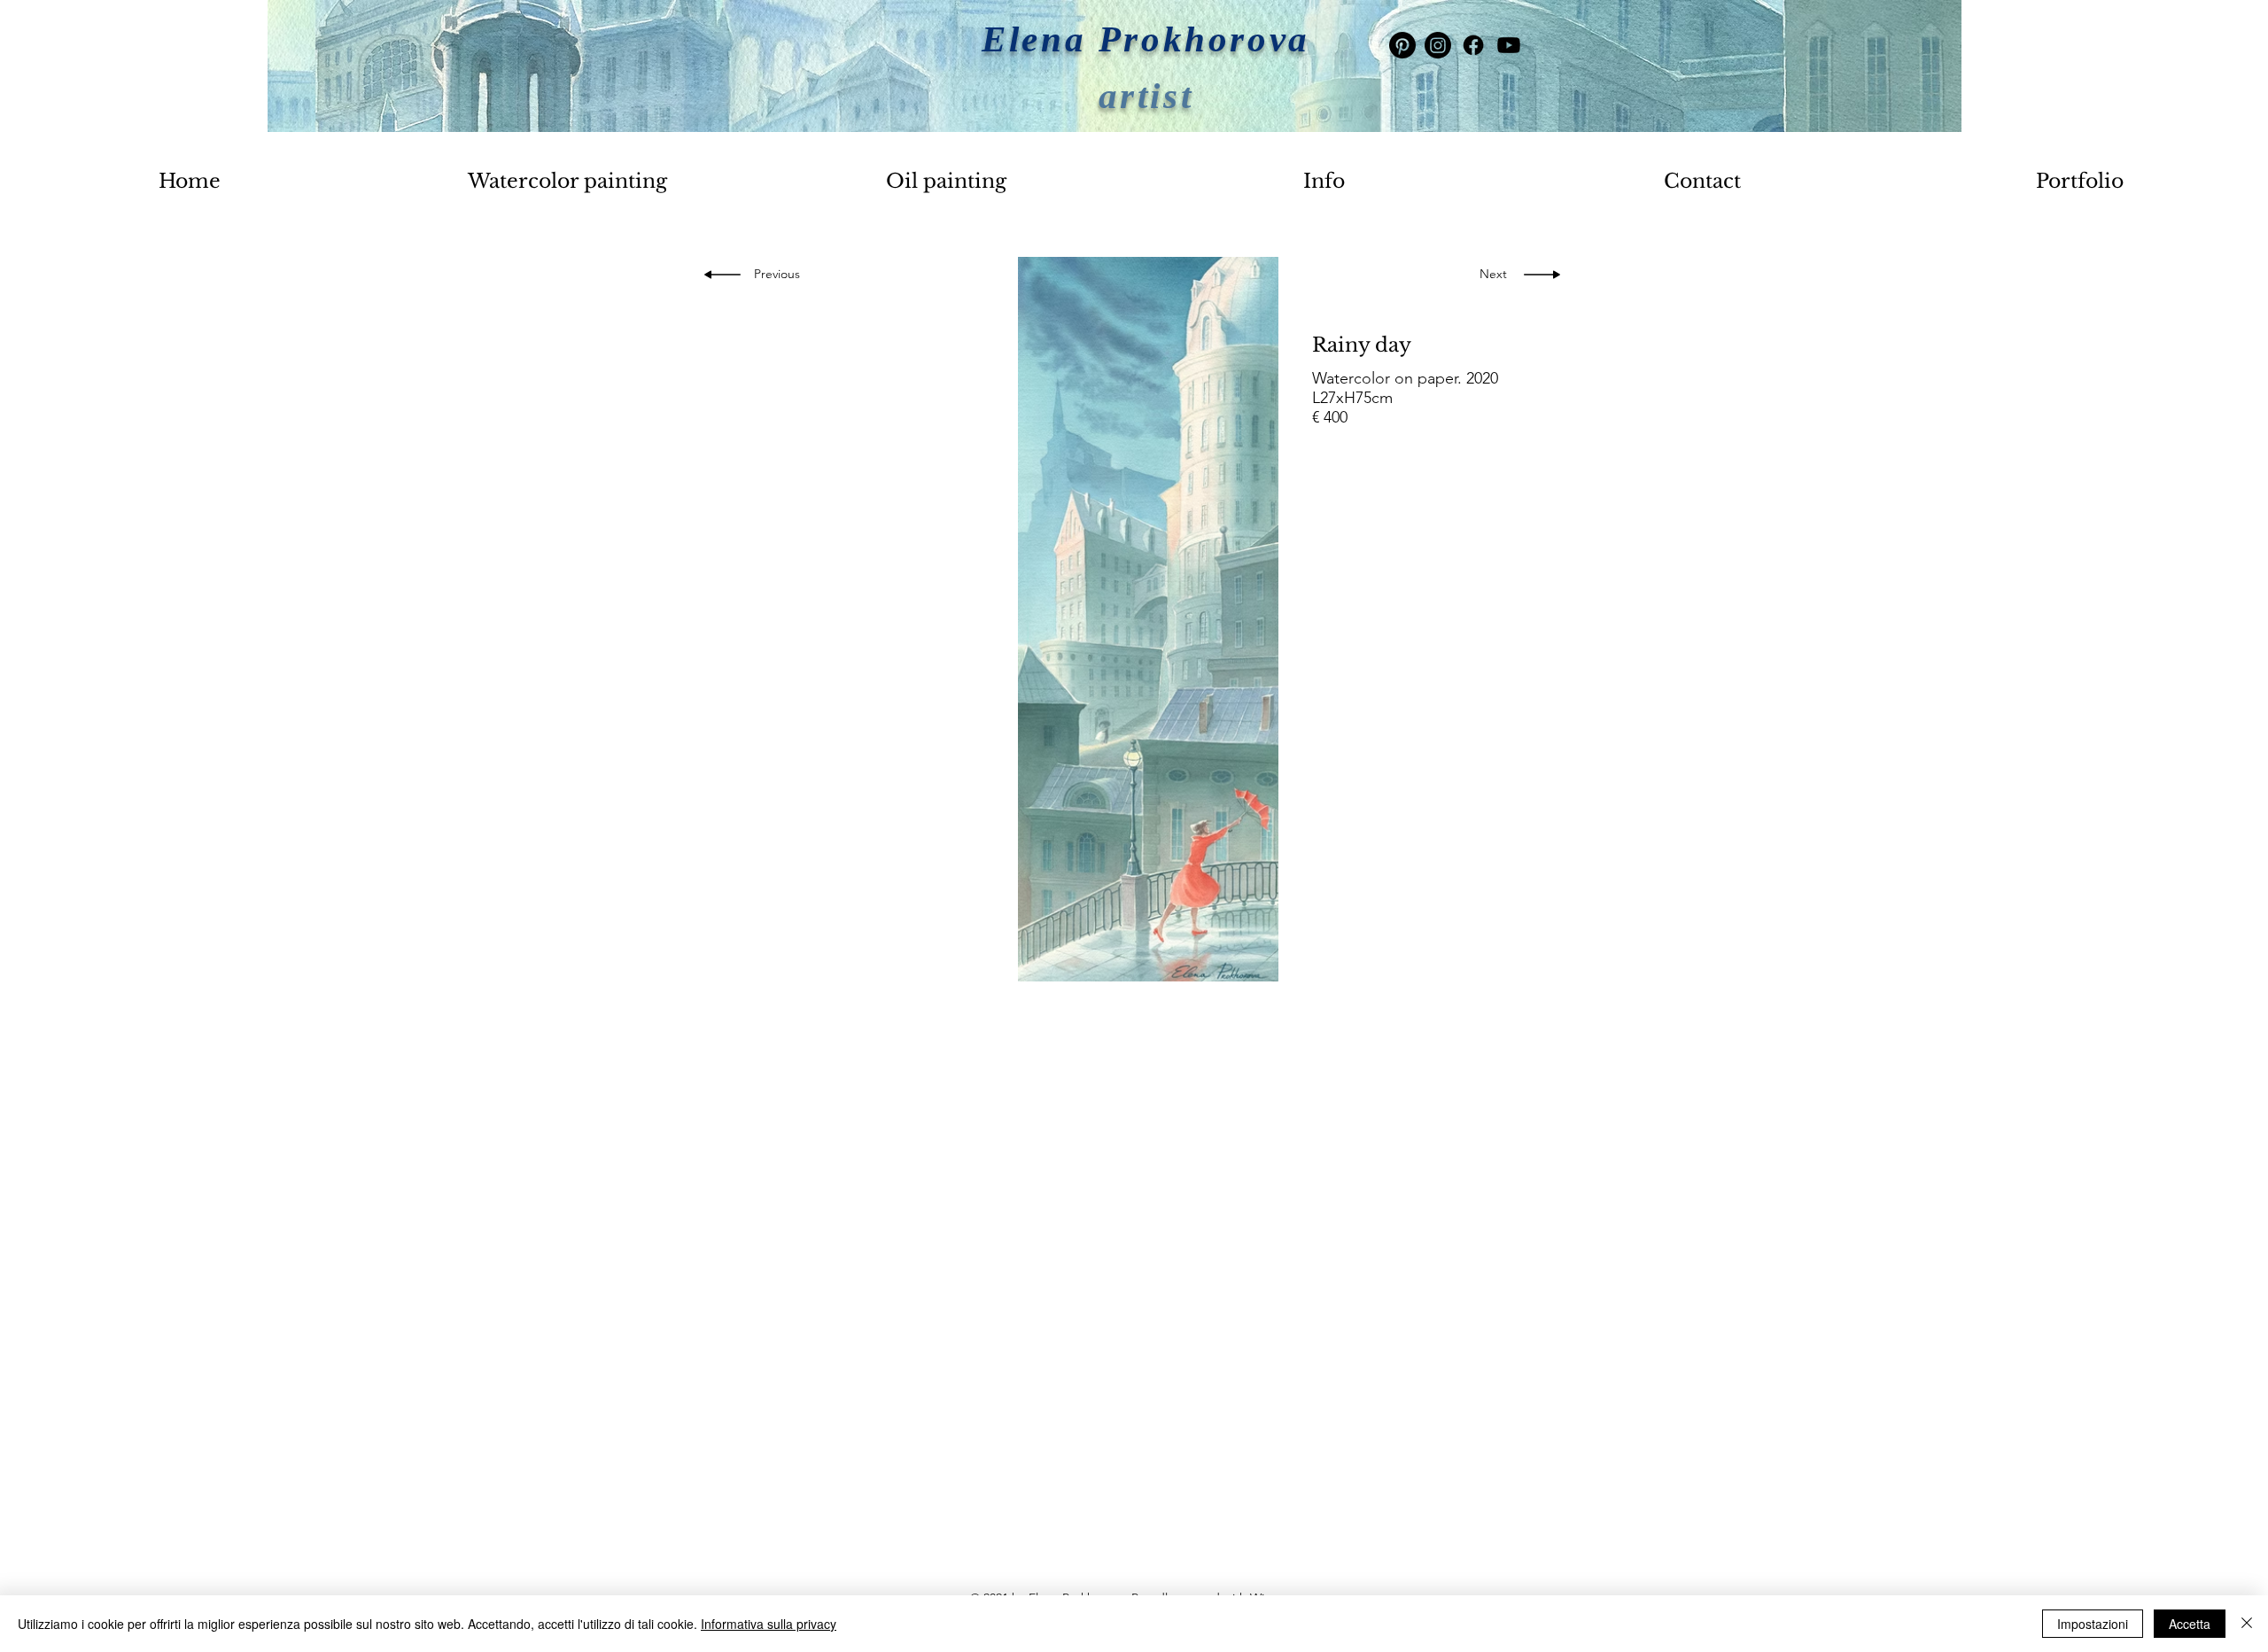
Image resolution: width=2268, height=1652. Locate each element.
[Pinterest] (1402, 45)
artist (1146, 96)
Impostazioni (2093, 1624)
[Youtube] (1509, 45)
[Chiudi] (2247, 1624)
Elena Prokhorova (1146, 39)
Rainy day (1362, 345)
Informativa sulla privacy (769, 1624)
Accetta (2190, 1624)
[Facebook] (1473, 45)
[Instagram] (1438, 45)
